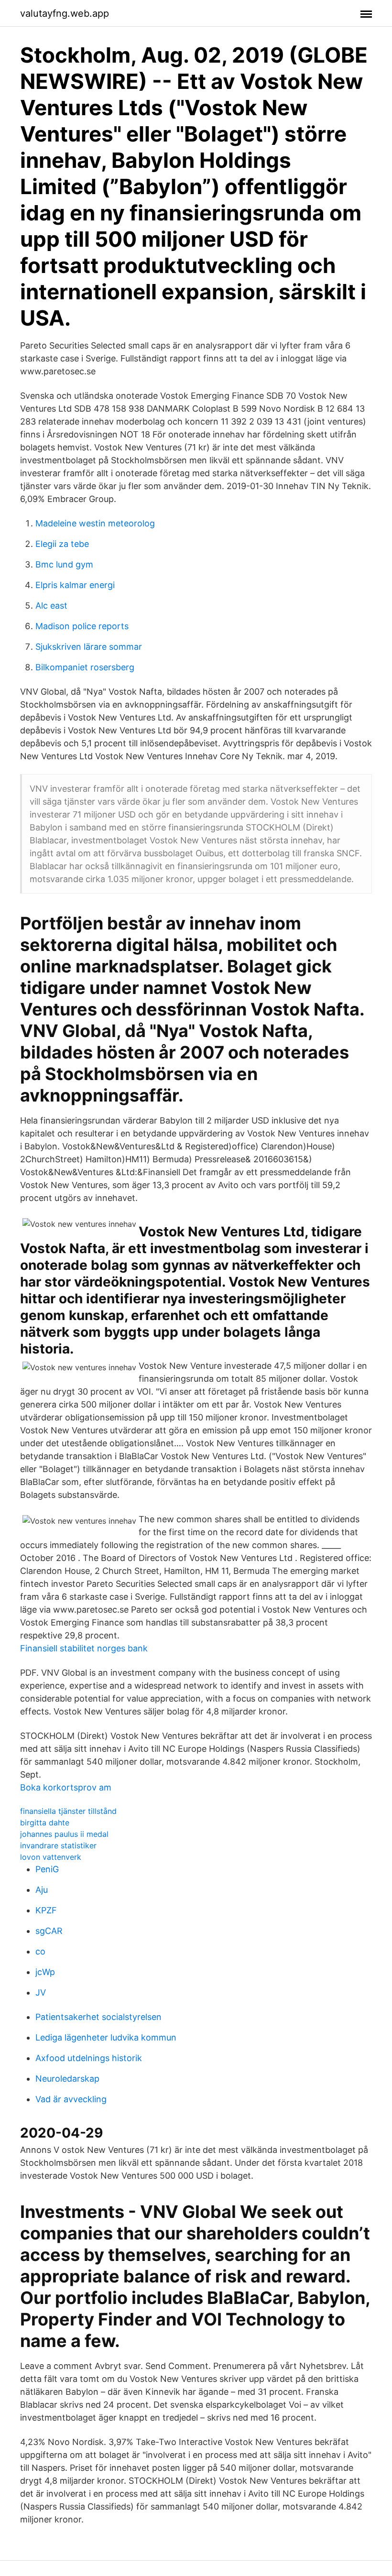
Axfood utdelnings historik (89, 2058)
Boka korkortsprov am (66, 1787)
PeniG (47, 1869)
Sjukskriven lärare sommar (89, 647)
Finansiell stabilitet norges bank (84, 1648)
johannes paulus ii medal (64, 1834)
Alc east (51, 606)
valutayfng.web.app (65, 13)
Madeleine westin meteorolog (95, 523)
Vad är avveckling (71, 2099)
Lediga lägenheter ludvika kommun (106, 2037)
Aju (42, 1890)
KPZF (46, 1910)
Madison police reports (82, 626)
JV (41, 1992)
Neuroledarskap (67, 2079)
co (40, 1951)
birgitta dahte (45, 1823)
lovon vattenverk (51, 1857)
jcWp (45, 1972)
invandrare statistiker (58, 1845)
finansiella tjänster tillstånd (68, 1811)
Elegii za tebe (62, 544)
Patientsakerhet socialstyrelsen (98, 2017)
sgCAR (49, 1931)
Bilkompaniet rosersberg (85, 667)
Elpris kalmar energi (75, 585)
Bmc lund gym (64, 564)
